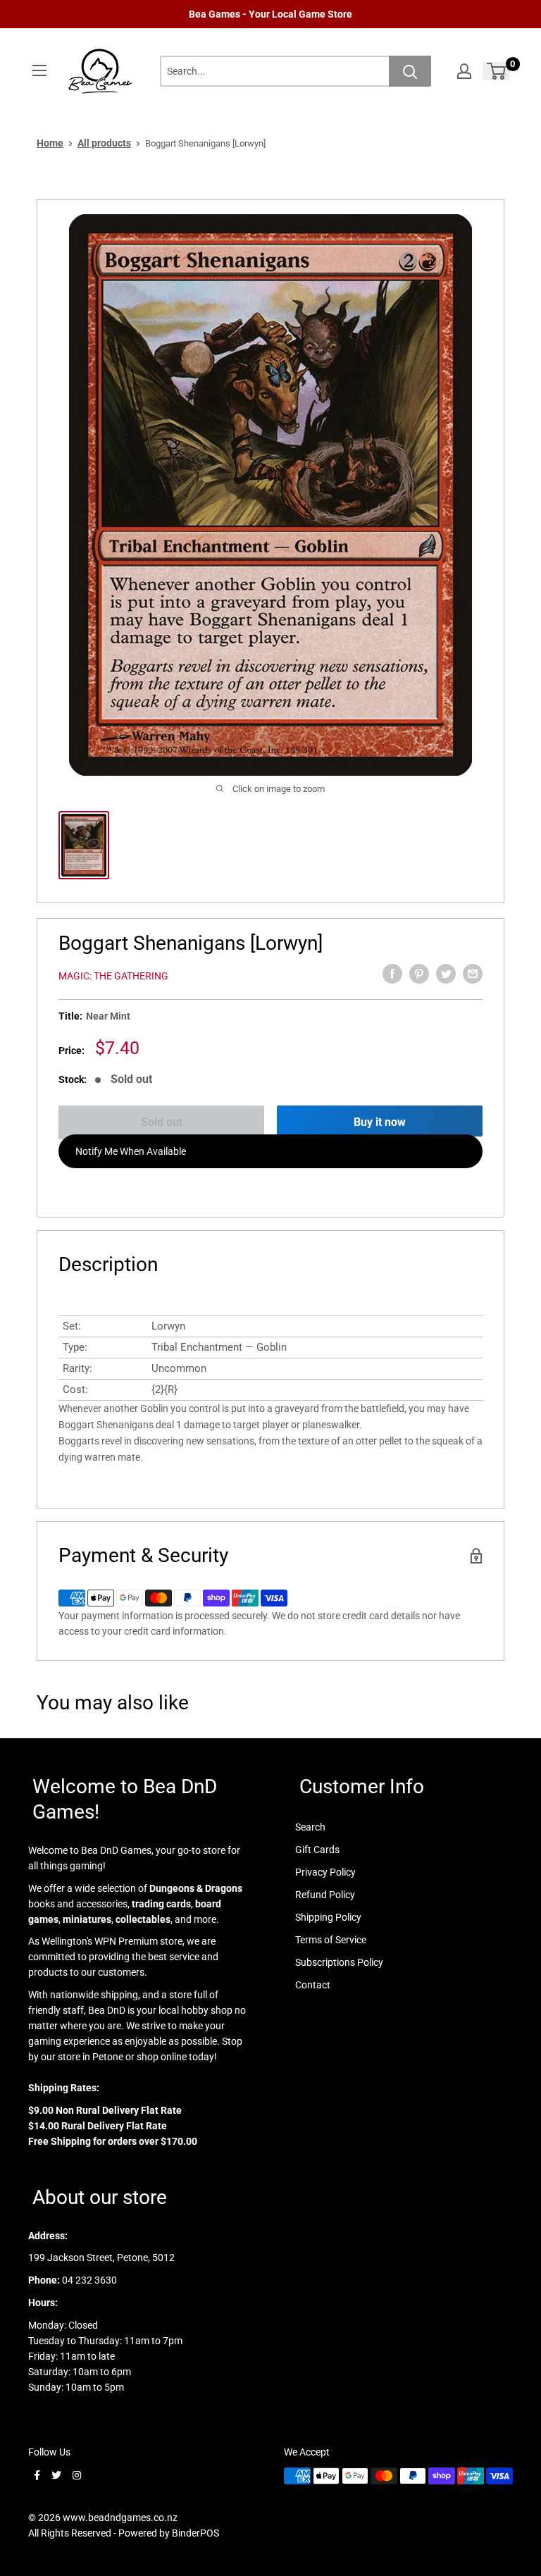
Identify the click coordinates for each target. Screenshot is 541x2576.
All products (104, 143)
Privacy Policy (325, 1872)
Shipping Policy (328, 1917)
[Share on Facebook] (392, 974)
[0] (497, 71)
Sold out (162, 1122)
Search (310, 1827)
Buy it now (380, 1122)
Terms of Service (331, 1940)
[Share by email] (473, 974)
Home (50, 143)
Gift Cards (317, 1850)
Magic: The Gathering (113, 976)
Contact (313, 1985)
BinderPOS (195, 2533)
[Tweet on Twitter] (446, 974)
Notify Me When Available (131, 1151)
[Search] (410, 71)
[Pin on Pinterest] (419, 974)
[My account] (464, 71)
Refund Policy (325, 1895)
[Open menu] (39, 70)
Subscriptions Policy (339, 1962)
